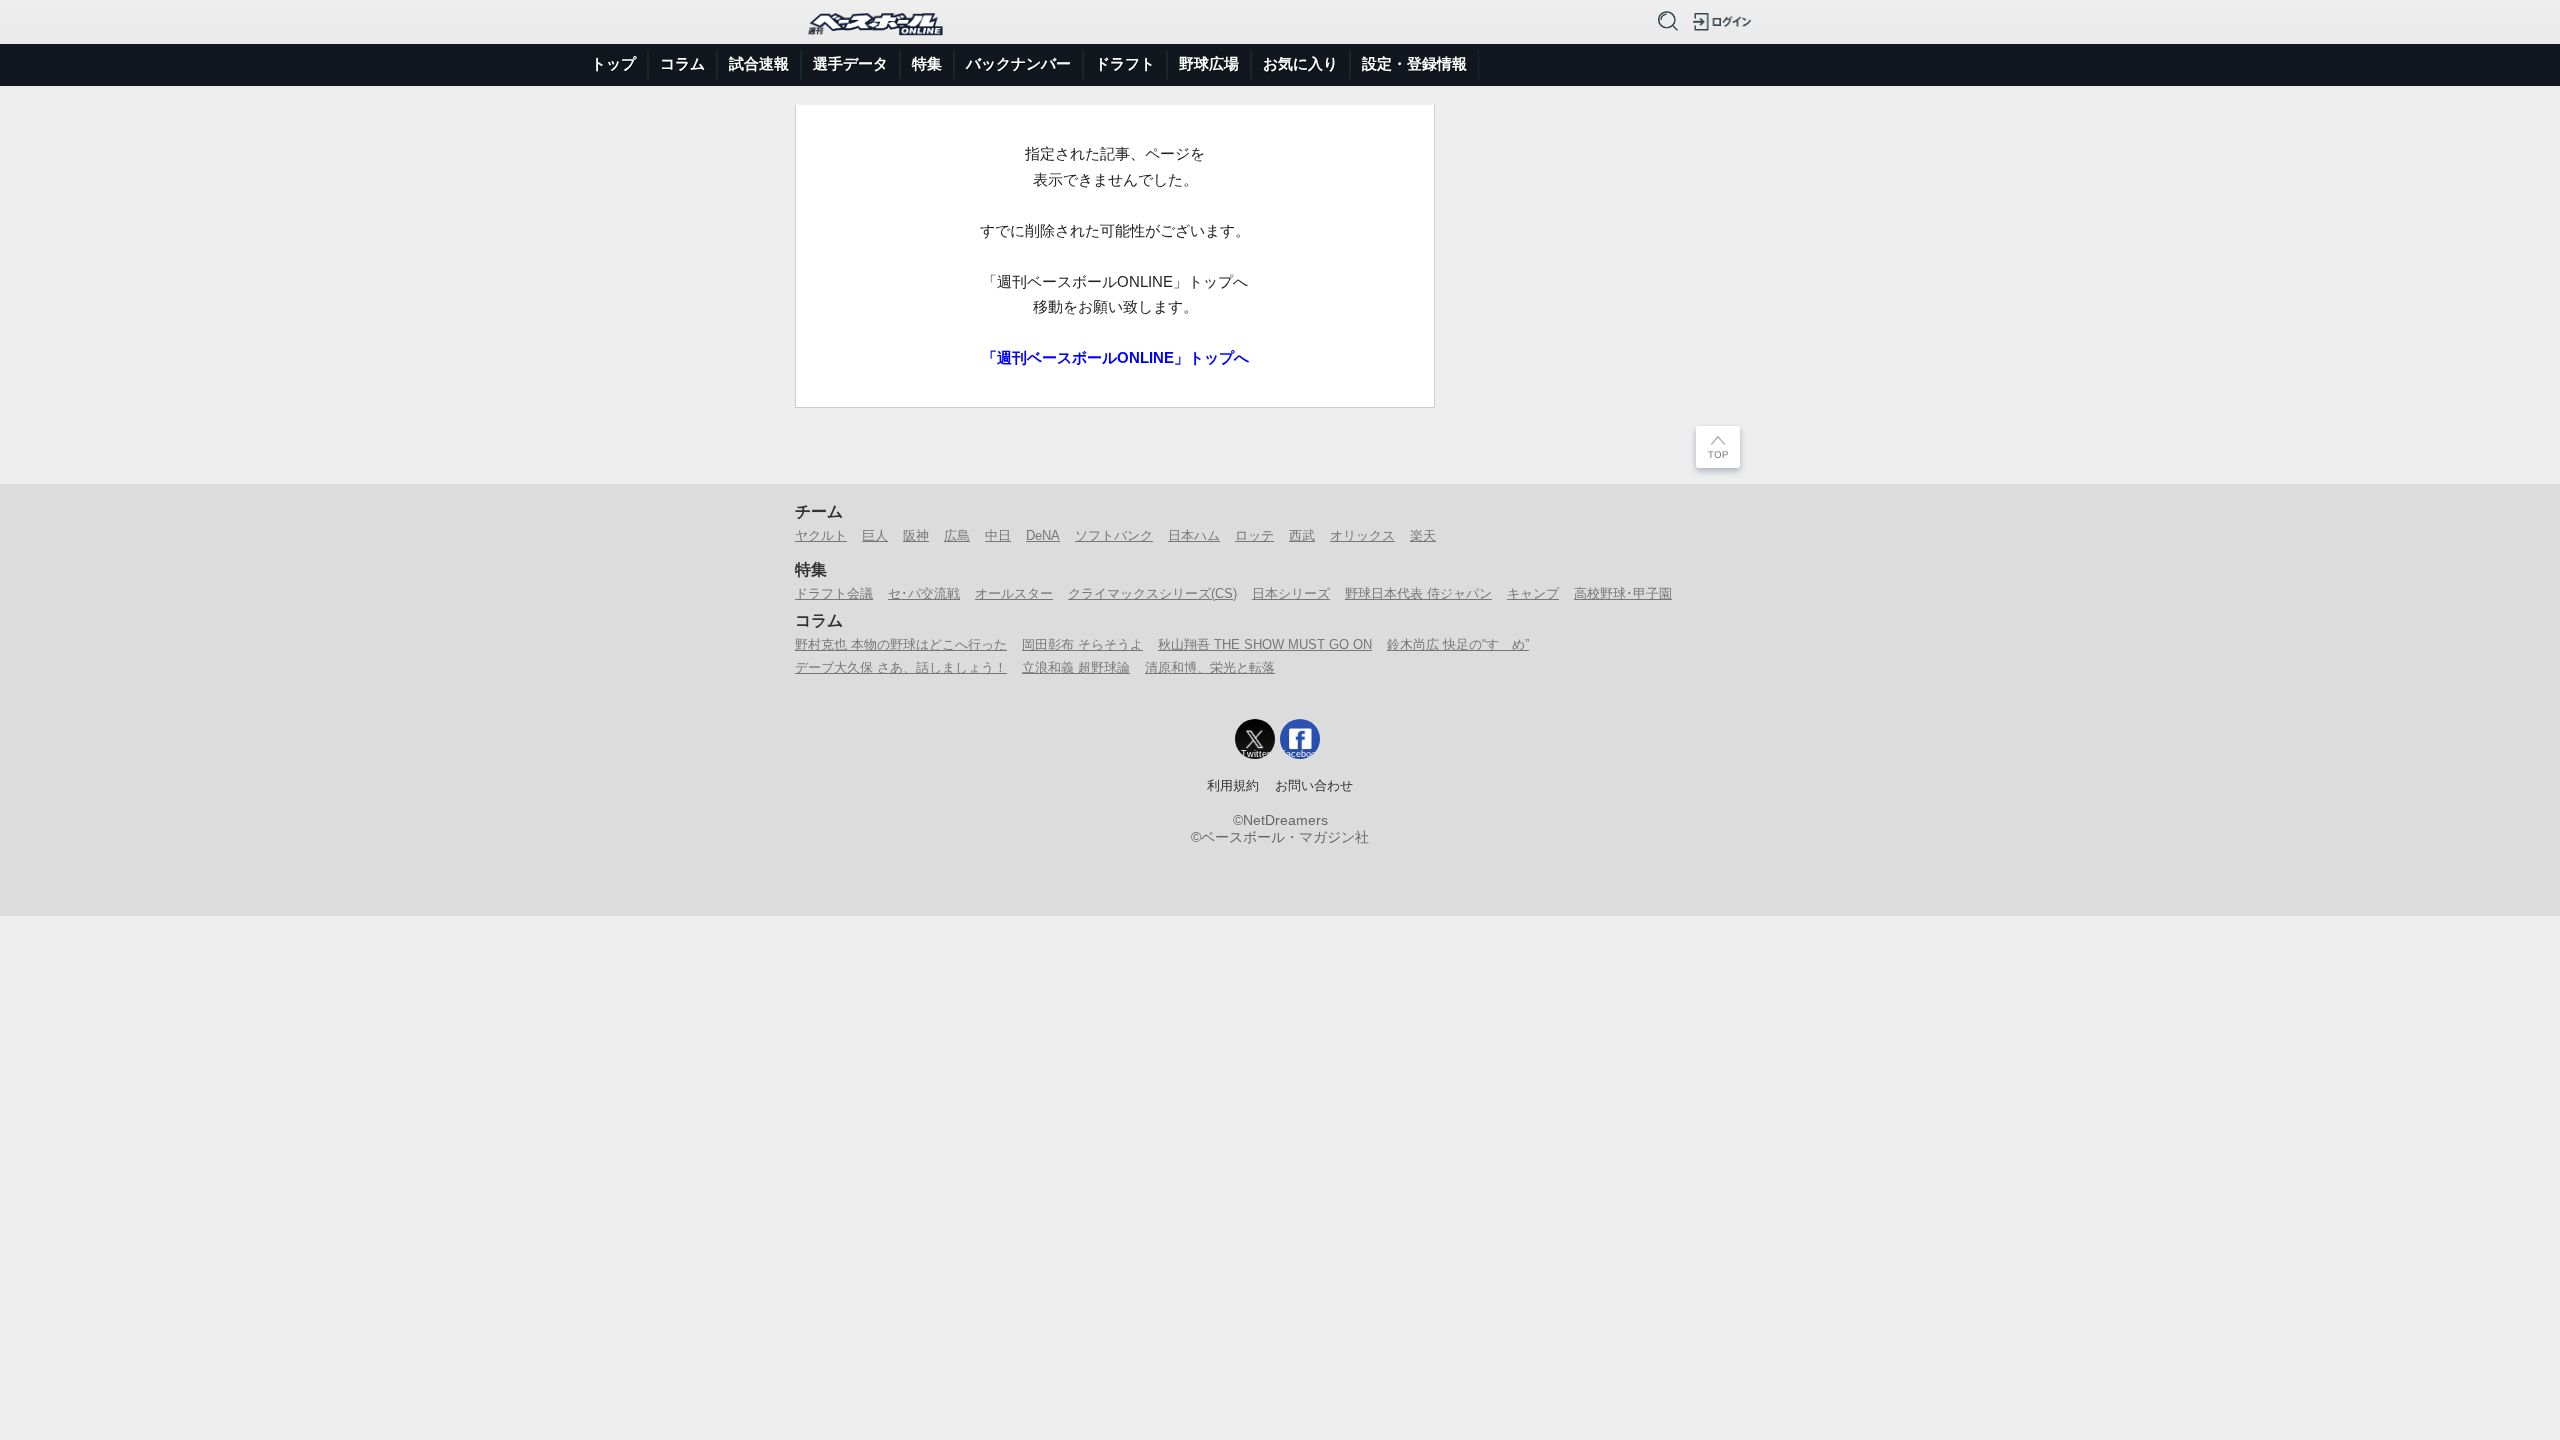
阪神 (916, 535)
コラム (682, 63)
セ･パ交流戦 (924, 593)
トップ (613, 63)
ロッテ (1254, 535)
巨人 (875, 535)
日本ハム (1194, 535)
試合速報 (759, 63)
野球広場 (1209, 63)
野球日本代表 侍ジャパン (1418, 593)
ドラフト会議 (834, 593)
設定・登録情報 (1414, 63)
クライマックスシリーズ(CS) (1152, 593)
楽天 (1423, 535)
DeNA (1043, 535)
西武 (1302, 535)
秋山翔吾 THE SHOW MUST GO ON (1265, 644)
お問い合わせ (1314, 786)
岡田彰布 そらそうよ (1082, 644)
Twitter (1255, 754)
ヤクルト (821, 535)
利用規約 (1233, 786)
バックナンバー (1018, 63)
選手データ (850, 63)
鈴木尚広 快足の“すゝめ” (1458, 644)
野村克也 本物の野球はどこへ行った (901, 644)
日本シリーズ (1291, 593)
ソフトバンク (1114, 535)
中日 (998, 535)
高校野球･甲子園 (1623, 593)
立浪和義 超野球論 (1076, 667)
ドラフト (1125, 63)
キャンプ (1533, 593)
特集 (927, 63)
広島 (957, 535)
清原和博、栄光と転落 (1210, 667)
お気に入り (1300, 63)
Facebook (1300, 754)
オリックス (1362, 535)
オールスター (1014, 593)
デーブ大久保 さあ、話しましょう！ (901, 667)
